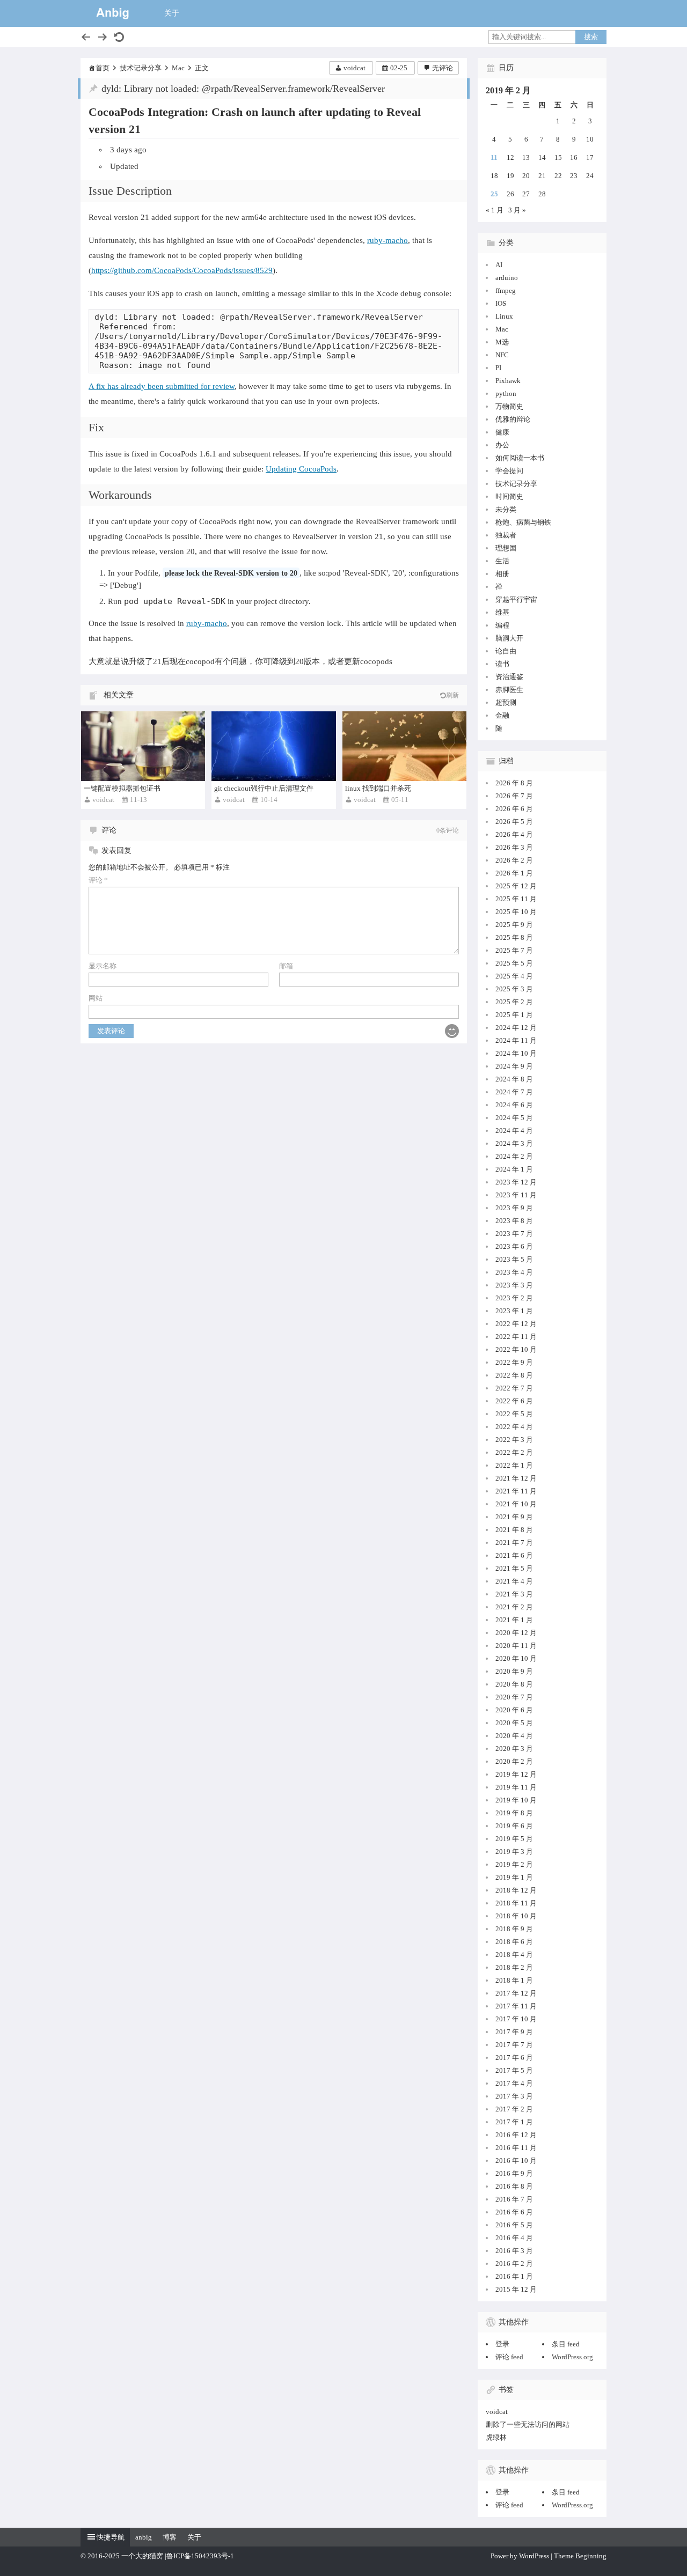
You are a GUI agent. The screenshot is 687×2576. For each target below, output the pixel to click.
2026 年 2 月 (514, 860)
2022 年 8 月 (514, 1375)
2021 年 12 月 (516, 1478)
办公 (502, 445)
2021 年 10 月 (516, 1504)
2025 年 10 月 (516, 912)
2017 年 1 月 (514, 2122)
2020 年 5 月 (514, 1723)
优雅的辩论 (513, 419)
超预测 (506, 702)
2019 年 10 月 (516, 1800)
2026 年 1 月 (514, 873)
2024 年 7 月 (514, 1092)
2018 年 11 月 (516, 1903)
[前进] (103, 37)
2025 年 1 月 (514, 1015)
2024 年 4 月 (514, 1131)
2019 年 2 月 (514, 1864)
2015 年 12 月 (516, 2289)
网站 (96, 998)
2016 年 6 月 (514, 2212)
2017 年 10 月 (516, 2019)
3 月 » (517, 210)
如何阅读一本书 (520, 458)
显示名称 (103, 966)
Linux (504, 316)
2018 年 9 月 (514, 1929)
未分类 (506, 509)
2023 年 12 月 (516, 1182)
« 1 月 (495, 210)
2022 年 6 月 (514, 1401)
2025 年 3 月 (514, 989)
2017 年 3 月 (514, 2096)
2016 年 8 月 (514, 2186)
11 (494, 157)
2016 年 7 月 (514, 2199)
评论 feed (509, 2357)
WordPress (534, 2556)
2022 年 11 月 (516, 1337)
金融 (502, 715)
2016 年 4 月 (514, 2238)
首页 (103, 68)
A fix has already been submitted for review (162, 386)
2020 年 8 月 (514, 1684)
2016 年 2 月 (514, 2264)
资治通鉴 (509, 677)
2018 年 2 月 (514, 1967)
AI (499, 265)
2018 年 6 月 (514, 1942)
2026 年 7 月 (514, 796)
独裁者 (506, 535)
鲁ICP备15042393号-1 (200, 2556)
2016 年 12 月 (516, 2135)
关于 (172, 13)
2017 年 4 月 (514, 2083)
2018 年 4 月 (514, 1955)
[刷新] (119, 37)
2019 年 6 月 (514, 1826)
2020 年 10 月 (516, 1658)
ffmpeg (506, 290)
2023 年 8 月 (514, 1221)
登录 (502, 2344)
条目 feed (566, 2344)
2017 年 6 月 (514, 2058)
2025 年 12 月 (516, 886)
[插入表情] (452, 1031)
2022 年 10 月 (516, 1349)
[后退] (86, 37)
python (506, 393)
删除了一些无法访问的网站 (528, 2424)
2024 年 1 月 (514, 1169)
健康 (502, 432)
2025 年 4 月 (514, 976)
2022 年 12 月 (516, 1324)
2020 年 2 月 (514, 1761)
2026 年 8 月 (514, 783)
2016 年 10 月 (516, 2161)
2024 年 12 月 (516, 1028)
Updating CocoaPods (301, 469)
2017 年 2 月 (514, 2109)
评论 (98, 880)
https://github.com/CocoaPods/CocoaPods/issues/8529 (182, 270)
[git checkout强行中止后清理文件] (273, 746)
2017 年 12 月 (516, 1993)
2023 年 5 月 (514, 1259)
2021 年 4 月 (514, 1581)
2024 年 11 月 (516, 1040)
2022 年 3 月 (514, 1440)
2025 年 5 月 (514, 963)
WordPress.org (572, 2357)
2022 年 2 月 (514, 1452)
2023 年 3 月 (514, 1285)
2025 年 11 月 (516, 899)
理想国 (506, 548)
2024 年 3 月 (514, 1143)
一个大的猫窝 (142, 2556)
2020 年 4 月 (514, 1736)
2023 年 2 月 (514, 1298)
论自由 (506, 651)
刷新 (452, 695)
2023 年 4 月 (514, 1272)
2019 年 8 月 (514, 1813)
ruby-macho (388, 240)
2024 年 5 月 (514, 1118)
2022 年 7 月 (514, 1388)
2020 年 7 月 (514, 1697)
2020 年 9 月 (514, 1671)
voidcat (355, 68)
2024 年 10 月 (516, 1053)
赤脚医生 (509, 690)
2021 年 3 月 (514, 1594)
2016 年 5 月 (514, 2225)
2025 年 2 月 (514, 1002)
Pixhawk (508, 381)
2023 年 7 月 (514, 1234)
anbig (144, 2537)
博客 (170, 2537)
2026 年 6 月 (514, 809)
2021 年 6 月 (514, 1555)
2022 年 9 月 (514, 1362)
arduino (507, 278)
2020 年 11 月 (516, 1646)
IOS (501, 303)
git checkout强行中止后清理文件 (264, 788)
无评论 (443, 68)
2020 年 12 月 (516, 1633)
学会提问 (509, 471)
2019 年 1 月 (514, 1877)
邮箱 (286, 966)
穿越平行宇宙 (516, 599)
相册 (502, 574)
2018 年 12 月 (516, 1890)
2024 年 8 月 (514, 1079)
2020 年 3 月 (514, 1749)
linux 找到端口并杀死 (378, 788)
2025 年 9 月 (514, 925)
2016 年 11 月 (516, 2148)
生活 (502, 561)
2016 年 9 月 (514, 2173)
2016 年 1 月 (514, 2276)
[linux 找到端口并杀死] (404, 746)
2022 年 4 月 (514, 1427)
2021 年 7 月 (514, 1543)
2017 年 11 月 (516, 2006)
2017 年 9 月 (514, 2032)
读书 (502, 664)
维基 (502, 612)
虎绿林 (496, 2437)
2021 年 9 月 (514, 1517)
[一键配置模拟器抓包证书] (143, 746)
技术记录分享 (141, 68)
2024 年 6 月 (514, 1105)
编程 (502, 625)
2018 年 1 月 (514, 1980)
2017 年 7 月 (514, 2045)
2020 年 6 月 (514, 1710)
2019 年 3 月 (514, 1852)
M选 (502, 342)
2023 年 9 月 (514, 1208)
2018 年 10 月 (516, 1916)
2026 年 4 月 (514, 834)
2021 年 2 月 (514, 1607)
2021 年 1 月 (514, 1620)
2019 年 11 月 (516, 1787)
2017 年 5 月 (514, 2070)
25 (494, 194)
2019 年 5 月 (514, 1839)
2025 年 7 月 (514, 950)
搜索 (591, 37)
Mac (178, 68)
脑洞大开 (509, 638)
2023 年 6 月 (514, 1246)
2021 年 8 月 (514, 1530)
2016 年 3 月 (514, 2251)
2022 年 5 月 (514, 1414)
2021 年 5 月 (514, 1568)
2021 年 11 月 (516, 1491)
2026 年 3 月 (514, 847)
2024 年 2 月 (514, 1156)
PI (498, 368)
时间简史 (509, 496)
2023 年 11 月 (516, 1195)
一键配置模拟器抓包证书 (122, 788)
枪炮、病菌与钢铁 (523, 522)
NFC (502, 355)
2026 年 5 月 (514, 822)
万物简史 (509, 406)
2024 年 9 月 (514, 1066)
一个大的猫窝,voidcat (113, 13)
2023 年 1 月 (514, 1311)
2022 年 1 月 (514, 1465)
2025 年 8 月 (514, 937)
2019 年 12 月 (516, 1774)
